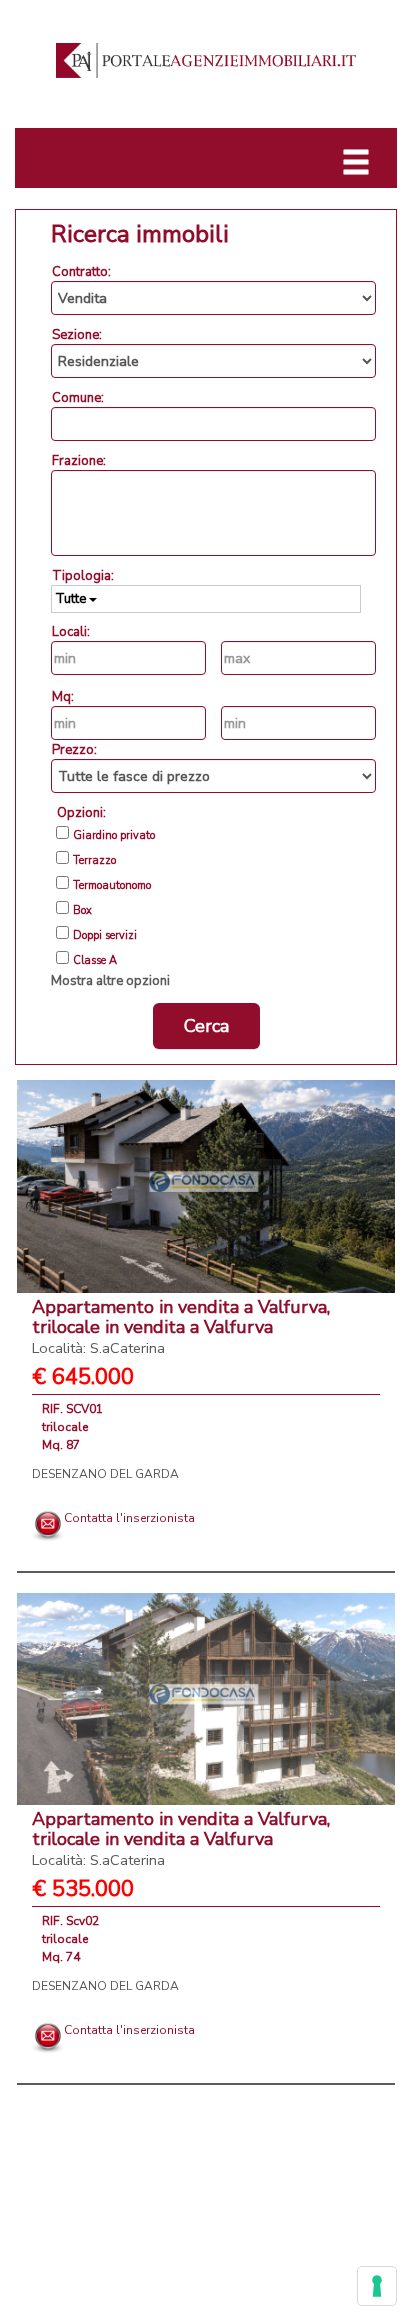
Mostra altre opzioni (110, 981)
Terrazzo (94, 861)
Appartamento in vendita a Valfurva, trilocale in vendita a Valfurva (181, 1326)
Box (82, 911)
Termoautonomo (112, 886)
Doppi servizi (105, 936)
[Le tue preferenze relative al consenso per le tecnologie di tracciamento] (377, 2286)
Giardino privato (114, 836)
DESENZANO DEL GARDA (105, 1474)
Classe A (95, 961)
